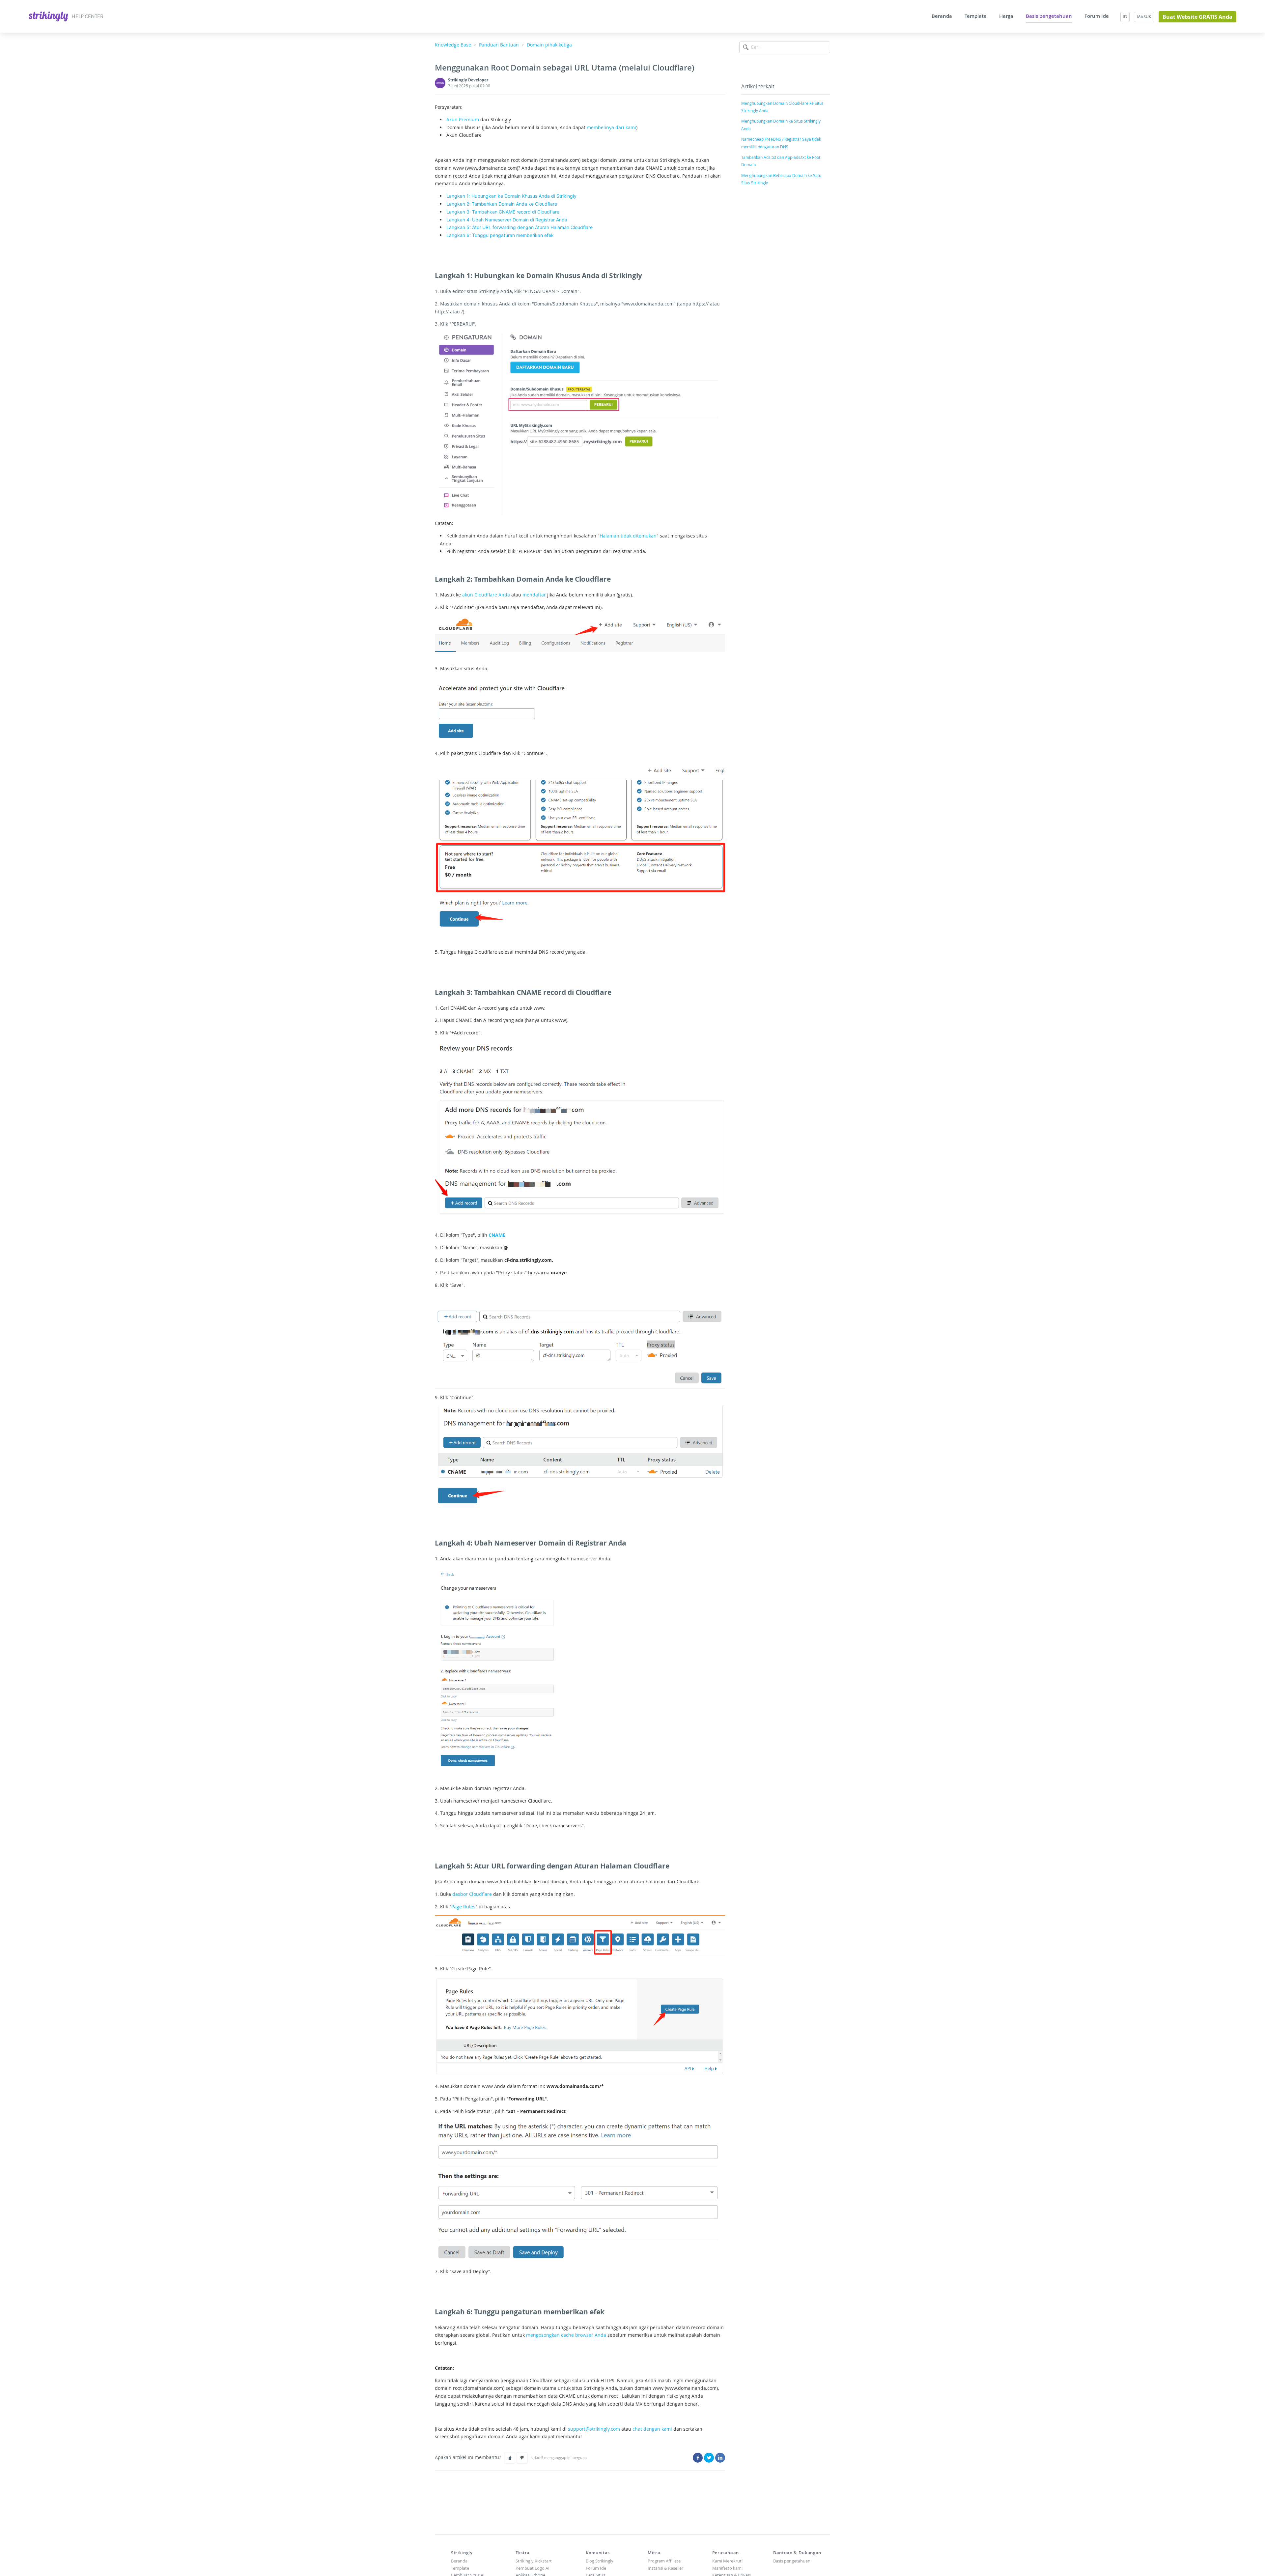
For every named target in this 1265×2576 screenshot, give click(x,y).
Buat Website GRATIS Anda (1197, 17)
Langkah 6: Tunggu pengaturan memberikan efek (500, 235)
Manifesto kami (727, 2568)
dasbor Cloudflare (472, 1894)
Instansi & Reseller (665, 2568)
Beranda (942, 16)
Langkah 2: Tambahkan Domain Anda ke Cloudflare (502, 204)
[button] (510, 2458)
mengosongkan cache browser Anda (566, 2335)
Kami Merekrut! (727, 2561)
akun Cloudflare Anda (486, 595)
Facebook (698, 2458)
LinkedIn (720, 2458)
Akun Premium (463, 119)
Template (976, 16)
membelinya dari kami (611, 127)
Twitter (709, 2458)
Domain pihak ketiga (549, 45)
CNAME (497, 1235)
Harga (1006, 16)
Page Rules (463, 1907)
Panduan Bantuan (499, 45)
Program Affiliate (664, 2561)
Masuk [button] (1144, 17)
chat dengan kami (652, 2429)
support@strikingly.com (594, 2429)
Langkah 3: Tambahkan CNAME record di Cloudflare (503, 212)
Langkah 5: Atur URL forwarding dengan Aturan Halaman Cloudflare (520, 227)
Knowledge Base (453, 45)
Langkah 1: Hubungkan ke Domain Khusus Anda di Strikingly (511, 196)
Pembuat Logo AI (533, 2568)
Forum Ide (1097, 16)
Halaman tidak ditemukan (628, 536)
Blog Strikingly (600, 2561)
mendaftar (534, 595)
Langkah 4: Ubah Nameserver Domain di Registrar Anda (507, 220)
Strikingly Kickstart (534, 2561)
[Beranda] (49, 16)
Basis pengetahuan (1049, 16)
